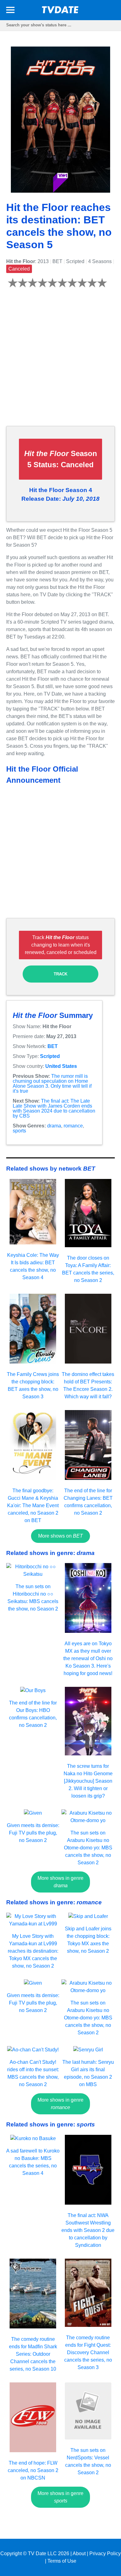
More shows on (60, 1536)
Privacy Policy (105, 2554)
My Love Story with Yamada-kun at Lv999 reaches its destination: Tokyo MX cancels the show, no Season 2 (33, 1951)
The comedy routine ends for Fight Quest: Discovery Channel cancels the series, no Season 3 (88, 2352)
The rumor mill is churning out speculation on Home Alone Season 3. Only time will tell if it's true (52, 1084)
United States (61, 1066)
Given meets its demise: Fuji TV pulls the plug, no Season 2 (33, 1833)
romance (73, 1126)
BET (53, 1046)
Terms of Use (62, 2561)
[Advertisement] (60, 361)
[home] (60, 12)
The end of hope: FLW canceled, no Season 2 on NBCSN (33, 2470)
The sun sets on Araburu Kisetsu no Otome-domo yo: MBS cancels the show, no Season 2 (88, 1848)
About (79, 2554)
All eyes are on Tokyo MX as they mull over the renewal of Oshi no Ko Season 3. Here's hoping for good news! (88, 1658)
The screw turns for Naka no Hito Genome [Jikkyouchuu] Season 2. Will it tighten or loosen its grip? (88, 1781)
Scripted (50, 1056)
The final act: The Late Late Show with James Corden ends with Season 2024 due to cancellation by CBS (54, 1108)
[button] (10, 11)
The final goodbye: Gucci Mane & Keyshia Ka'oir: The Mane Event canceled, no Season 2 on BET (33, 1505)
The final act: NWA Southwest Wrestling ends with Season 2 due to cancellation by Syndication (88, 2230)
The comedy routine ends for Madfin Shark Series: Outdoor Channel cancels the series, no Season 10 (33, 2354)
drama (54, 1126)
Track (60, 974)
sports (19, 1131)
